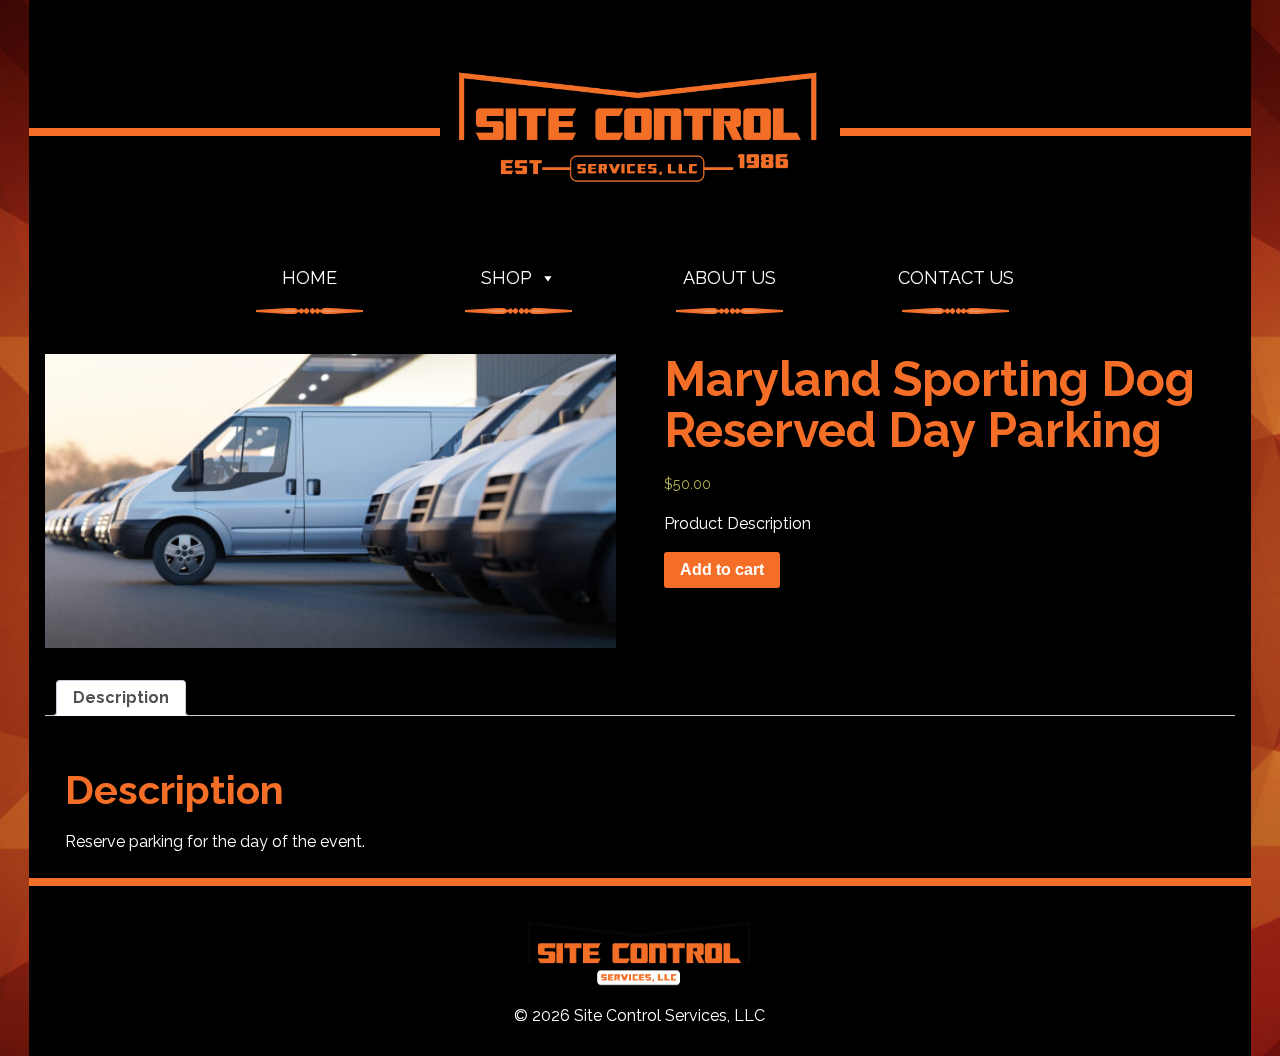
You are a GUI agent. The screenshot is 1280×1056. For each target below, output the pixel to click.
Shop (506, 277)
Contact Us (956, 277)
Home (309, 277)
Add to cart (722, 569)
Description (121, 697)
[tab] (121, 698)
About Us (729, 277)
